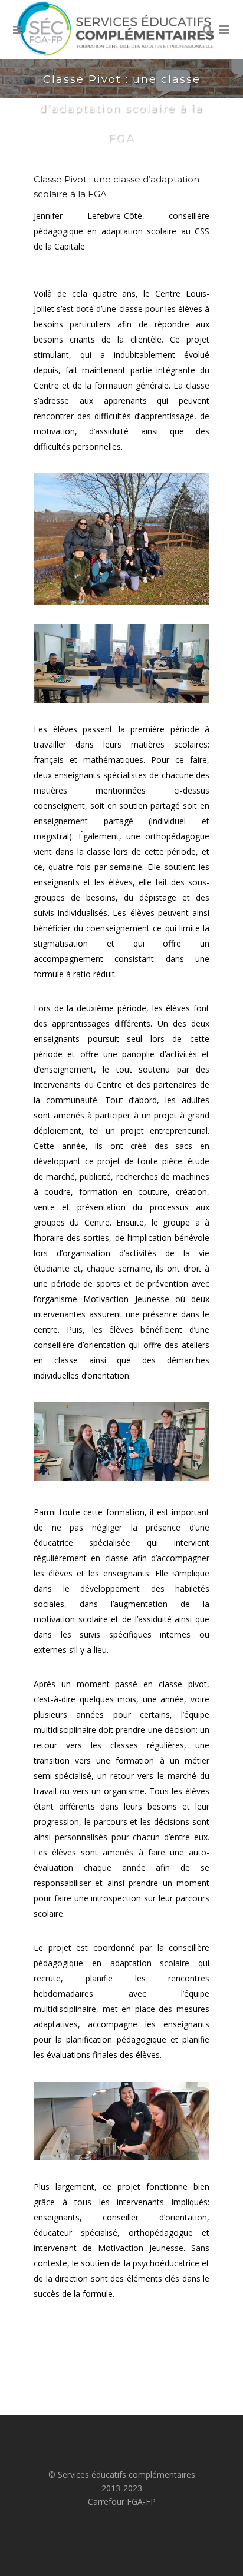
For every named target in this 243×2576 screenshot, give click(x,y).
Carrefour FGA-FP (122, 2502)
